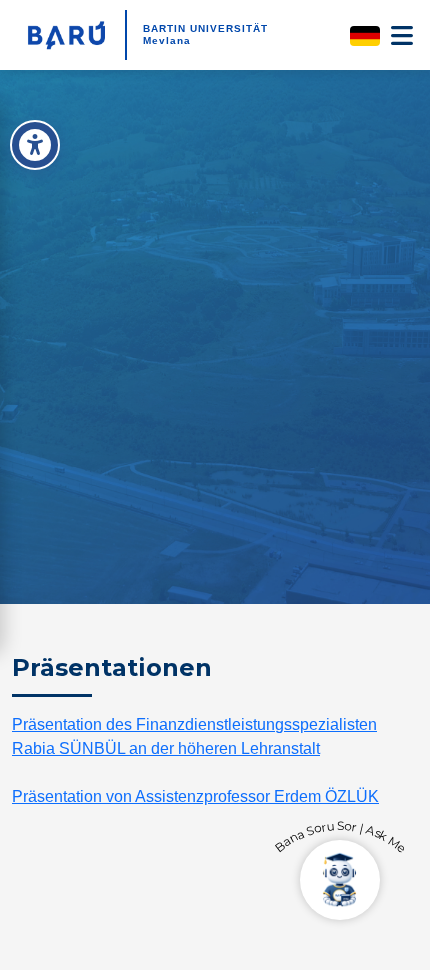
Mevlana (167, 40)
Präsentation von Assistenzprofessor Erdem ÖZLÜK (195, 796)
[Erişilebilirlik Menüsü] (35, 145)
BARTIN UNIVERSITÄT (205, 28)
